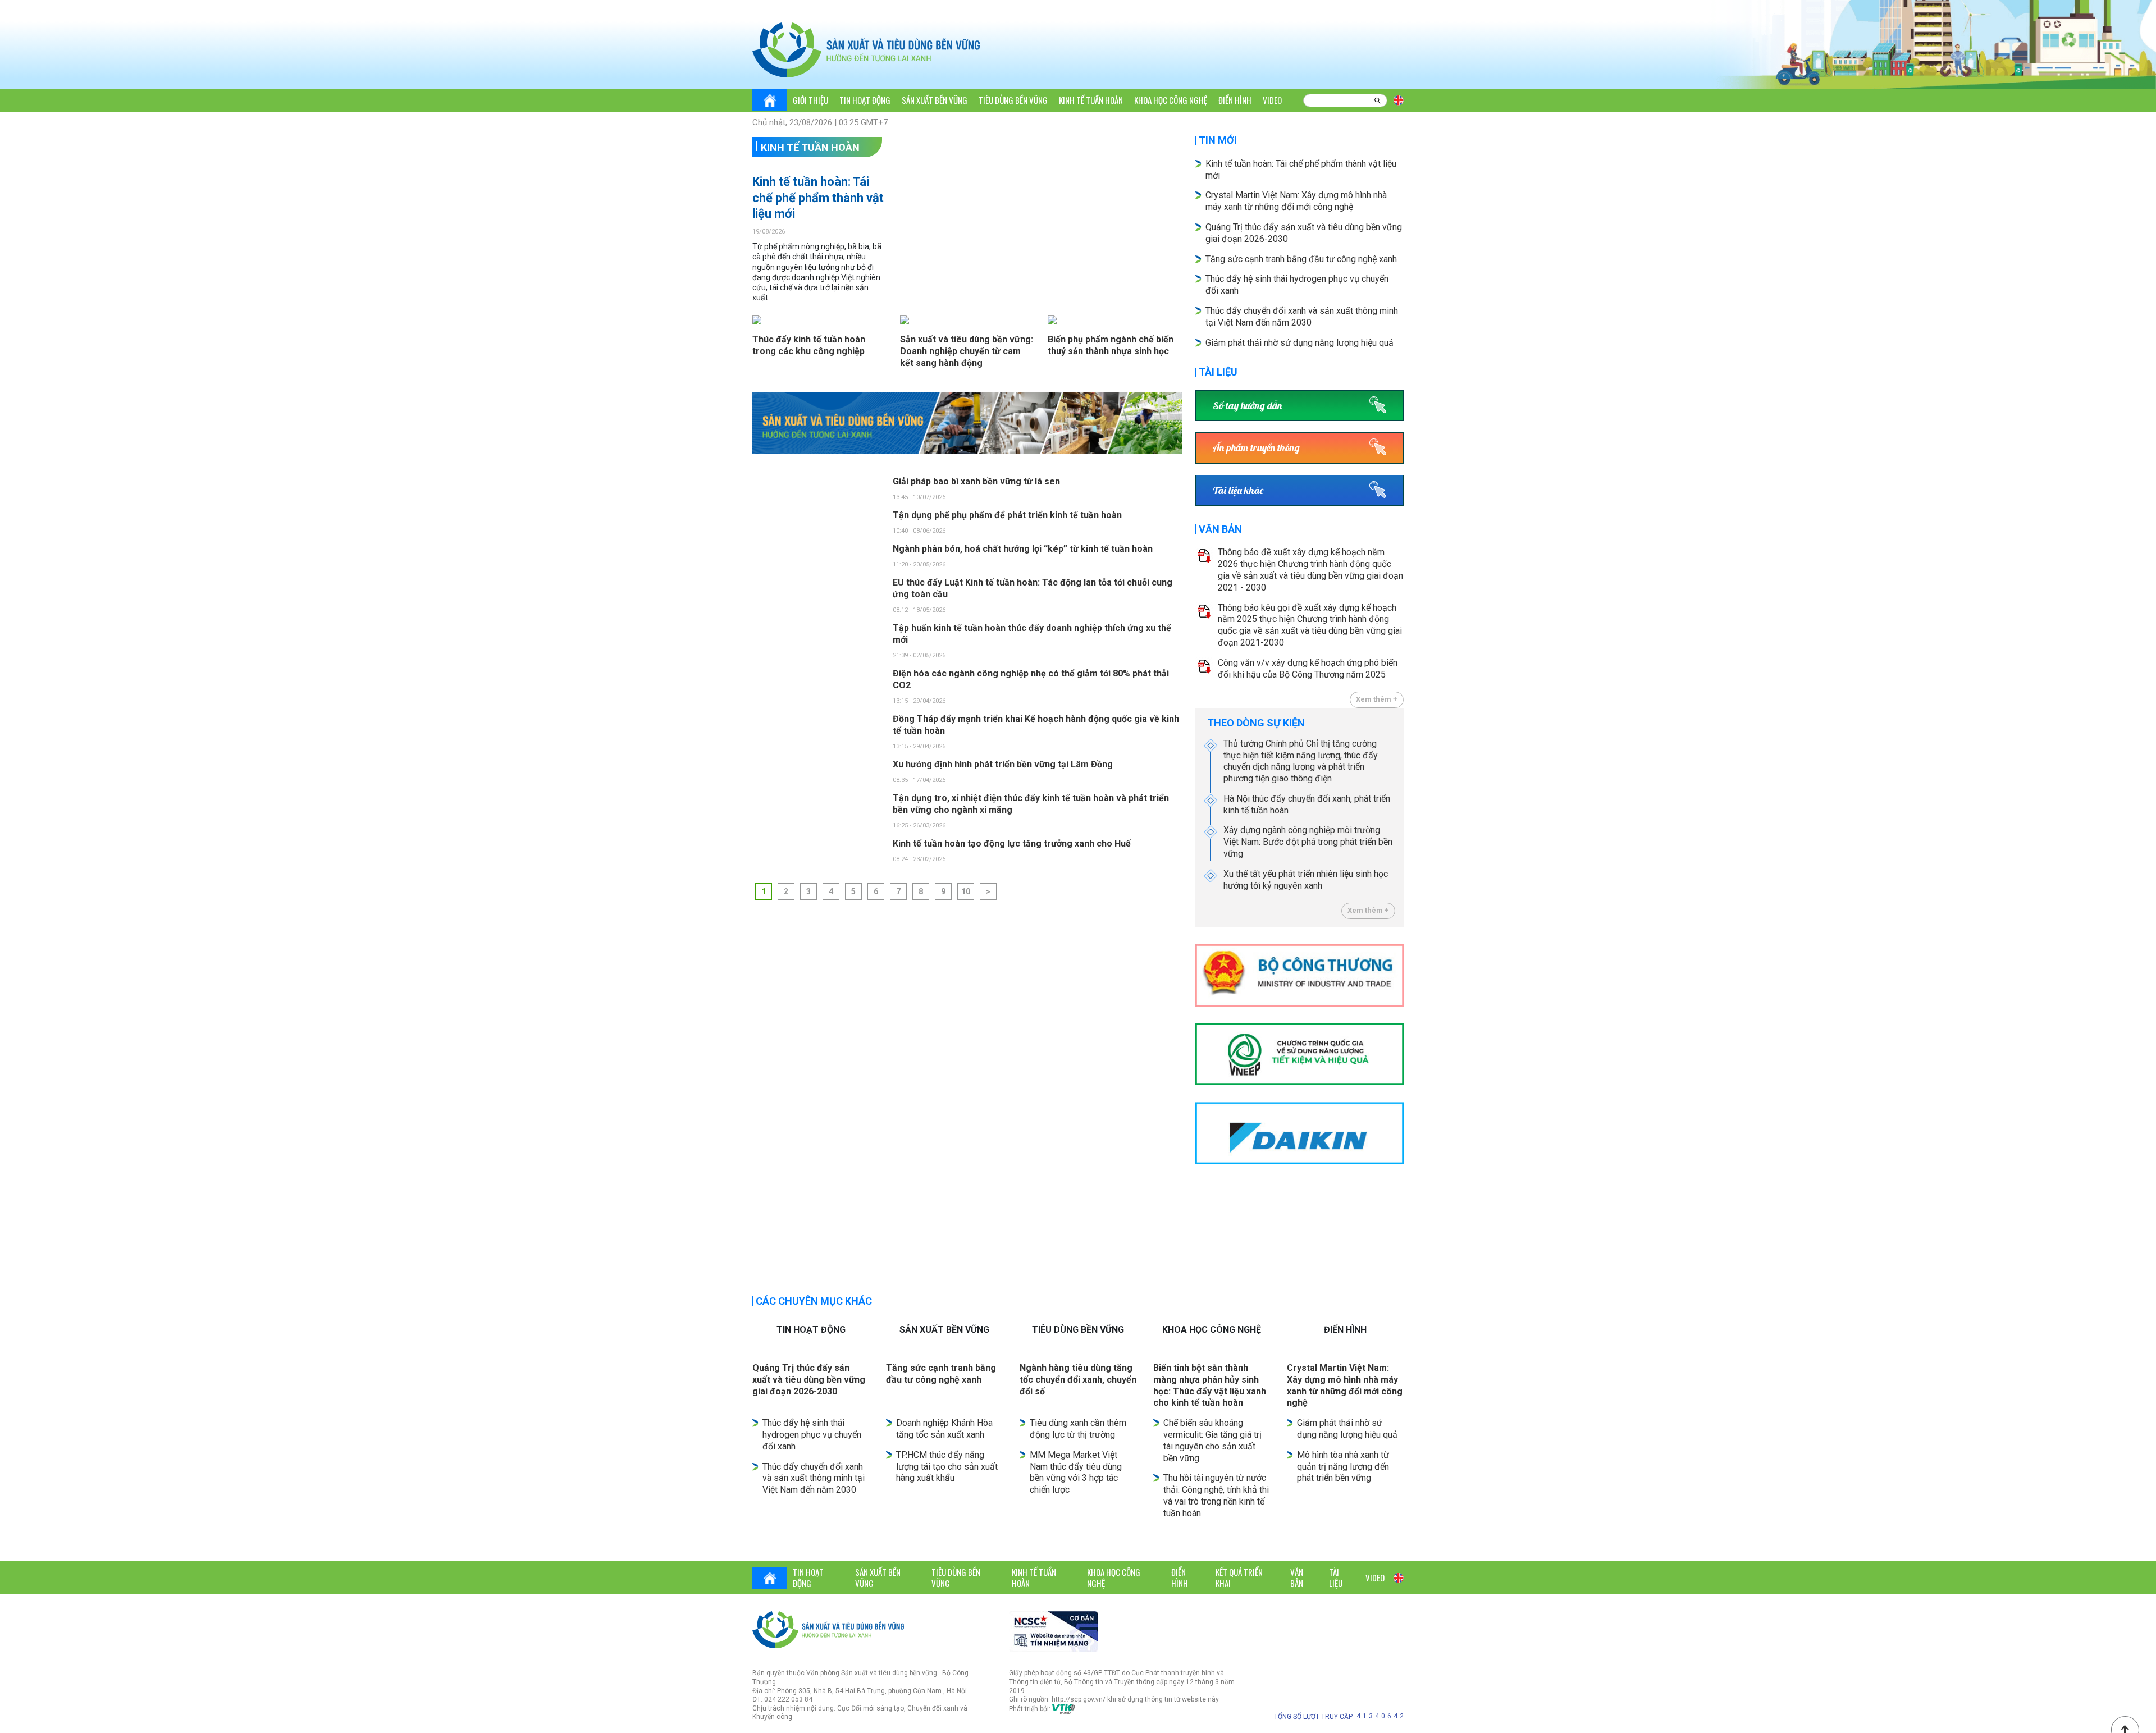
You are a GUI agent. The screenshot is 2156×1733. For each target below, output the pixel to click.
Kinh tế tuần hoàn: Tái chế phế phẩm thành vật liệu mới (818, 198)
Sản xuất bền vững (935, 100)
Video (1272, 100)
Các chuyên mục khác (814, 1301)
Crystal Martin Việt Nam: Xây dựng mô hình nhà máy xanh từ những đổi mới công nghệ (1296, 201)
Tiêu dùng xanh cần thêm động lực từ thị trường (1078, 1429)
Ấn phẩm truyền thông (1256, 448)
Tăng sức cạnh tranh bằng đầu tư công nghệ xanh (1302, 259)
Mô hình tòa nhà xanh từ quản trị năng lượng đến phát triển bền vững (1343, 1467)
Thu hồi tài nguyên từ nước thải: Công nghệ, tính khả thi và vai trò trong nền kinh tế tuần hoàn (1216, 1495)
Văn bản (1220, 529)
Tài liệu (1218, 372)
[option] (967, 423)
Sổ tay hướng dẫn (1247, 406)
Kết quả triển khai (1239, 1577)
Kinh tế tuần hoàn (1091, 100)
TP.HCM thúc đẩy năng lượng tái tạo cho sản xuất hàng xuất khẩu (947, 1467)
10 (966, 891)
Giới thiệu (810, 100)
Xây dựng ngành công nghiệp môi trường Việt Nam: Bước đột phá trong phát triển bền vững (1308, 842)
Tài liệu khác (1238, 490)
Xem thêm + (1377, 699)
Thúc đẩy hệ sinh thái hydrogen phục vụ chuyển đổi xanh (812, 1435)
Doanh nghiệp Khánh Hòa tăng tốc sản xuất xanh (944, 1429)
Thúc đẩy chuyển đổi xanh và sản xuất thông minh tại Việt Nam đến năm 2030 (814, 1478)
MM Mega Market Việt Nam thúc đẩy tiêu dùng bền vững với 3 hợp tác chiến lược (1076, 1472)
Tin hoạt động (865, 100)
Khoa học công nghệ (1171, 100)
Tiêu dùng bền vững (1013, 100)
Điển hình (1235, 100)
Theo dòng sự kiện (1256, 723)
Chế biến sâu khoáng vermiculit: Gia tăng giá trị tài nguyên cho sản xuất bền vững (1212, 1440)
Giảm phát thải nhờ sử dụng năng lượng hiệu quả (1299, 343)
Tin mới (1218, 140)
